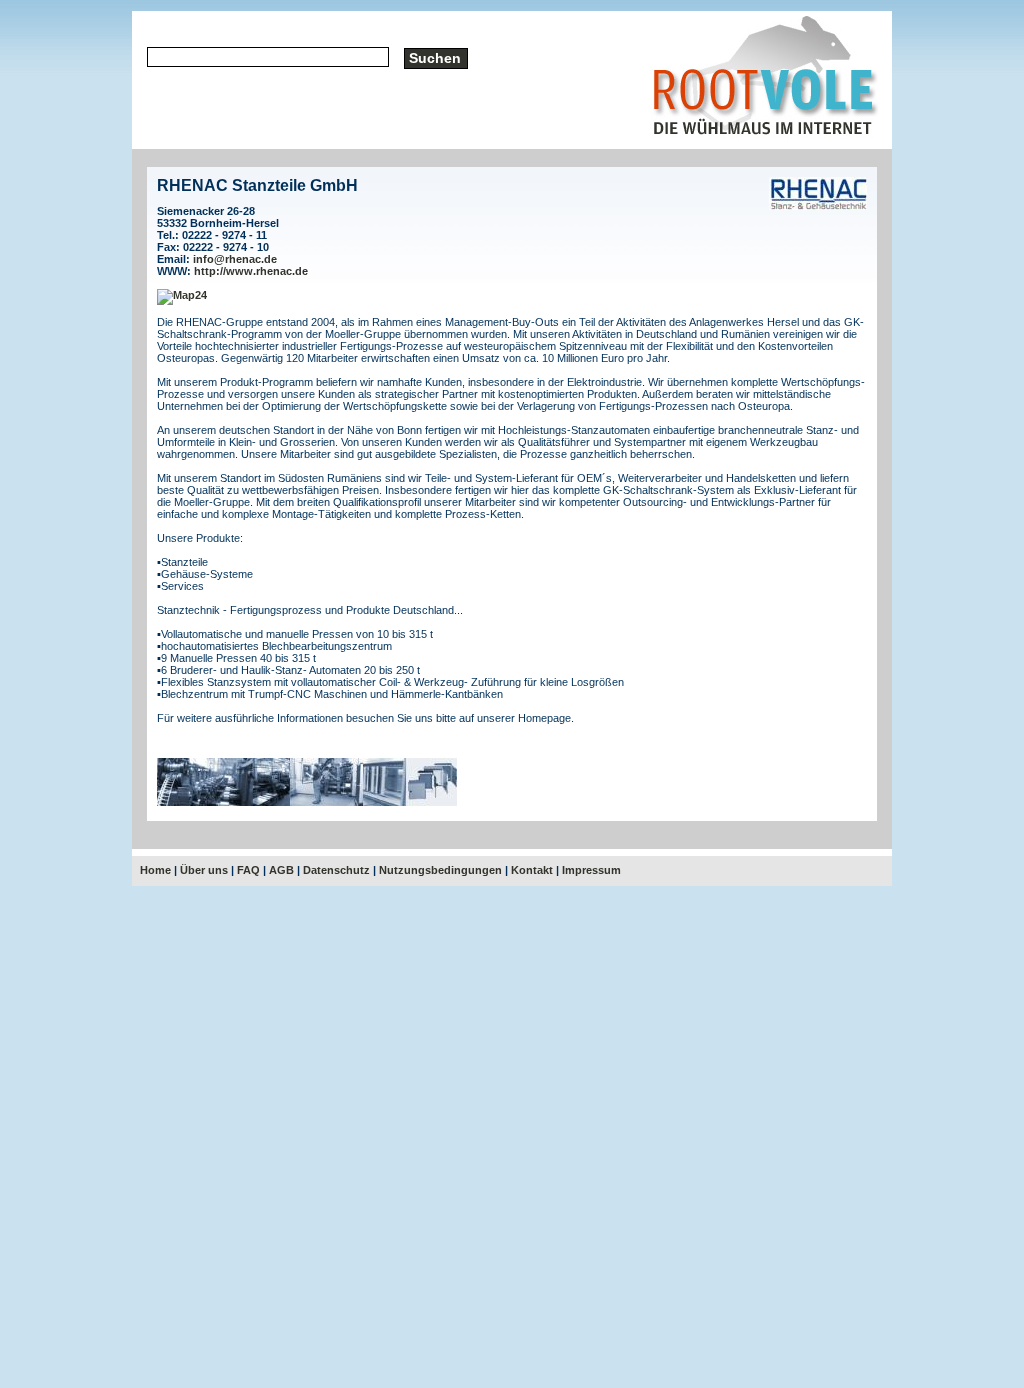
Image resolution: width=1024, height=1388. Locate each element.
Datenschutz (336, 870)
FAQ (248, 870)
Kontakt (532, 870)
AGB (281, 870)
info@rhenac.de (235, 259)
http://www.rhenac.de (251, 271)
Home (155, 870)
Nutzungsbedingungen (440, 870)
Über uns (204, 870)
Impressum (591, 870)
